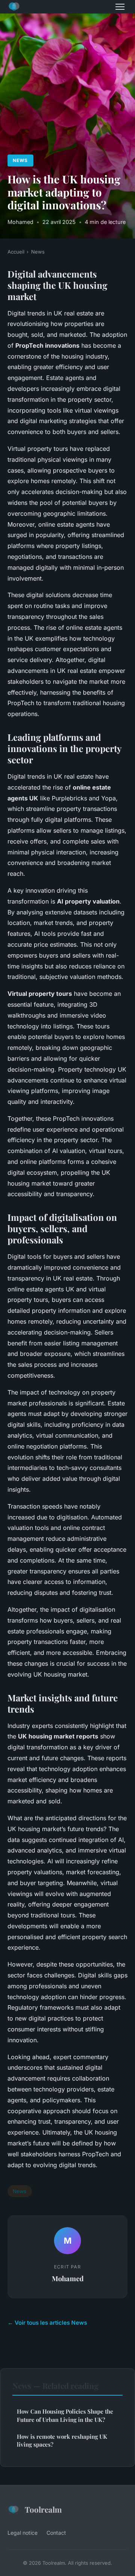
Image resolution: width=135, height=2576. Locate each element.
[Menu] (120, 7)
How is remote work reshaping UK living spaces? (62, 2440)
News (20, 160)
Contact (56, 2533)
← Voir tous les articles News (47, 2323)
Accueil (16, 252)
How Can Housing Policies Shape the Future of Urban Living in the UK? (65, 2415)
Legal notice (22, 2533)
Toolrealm (43, 2509)
